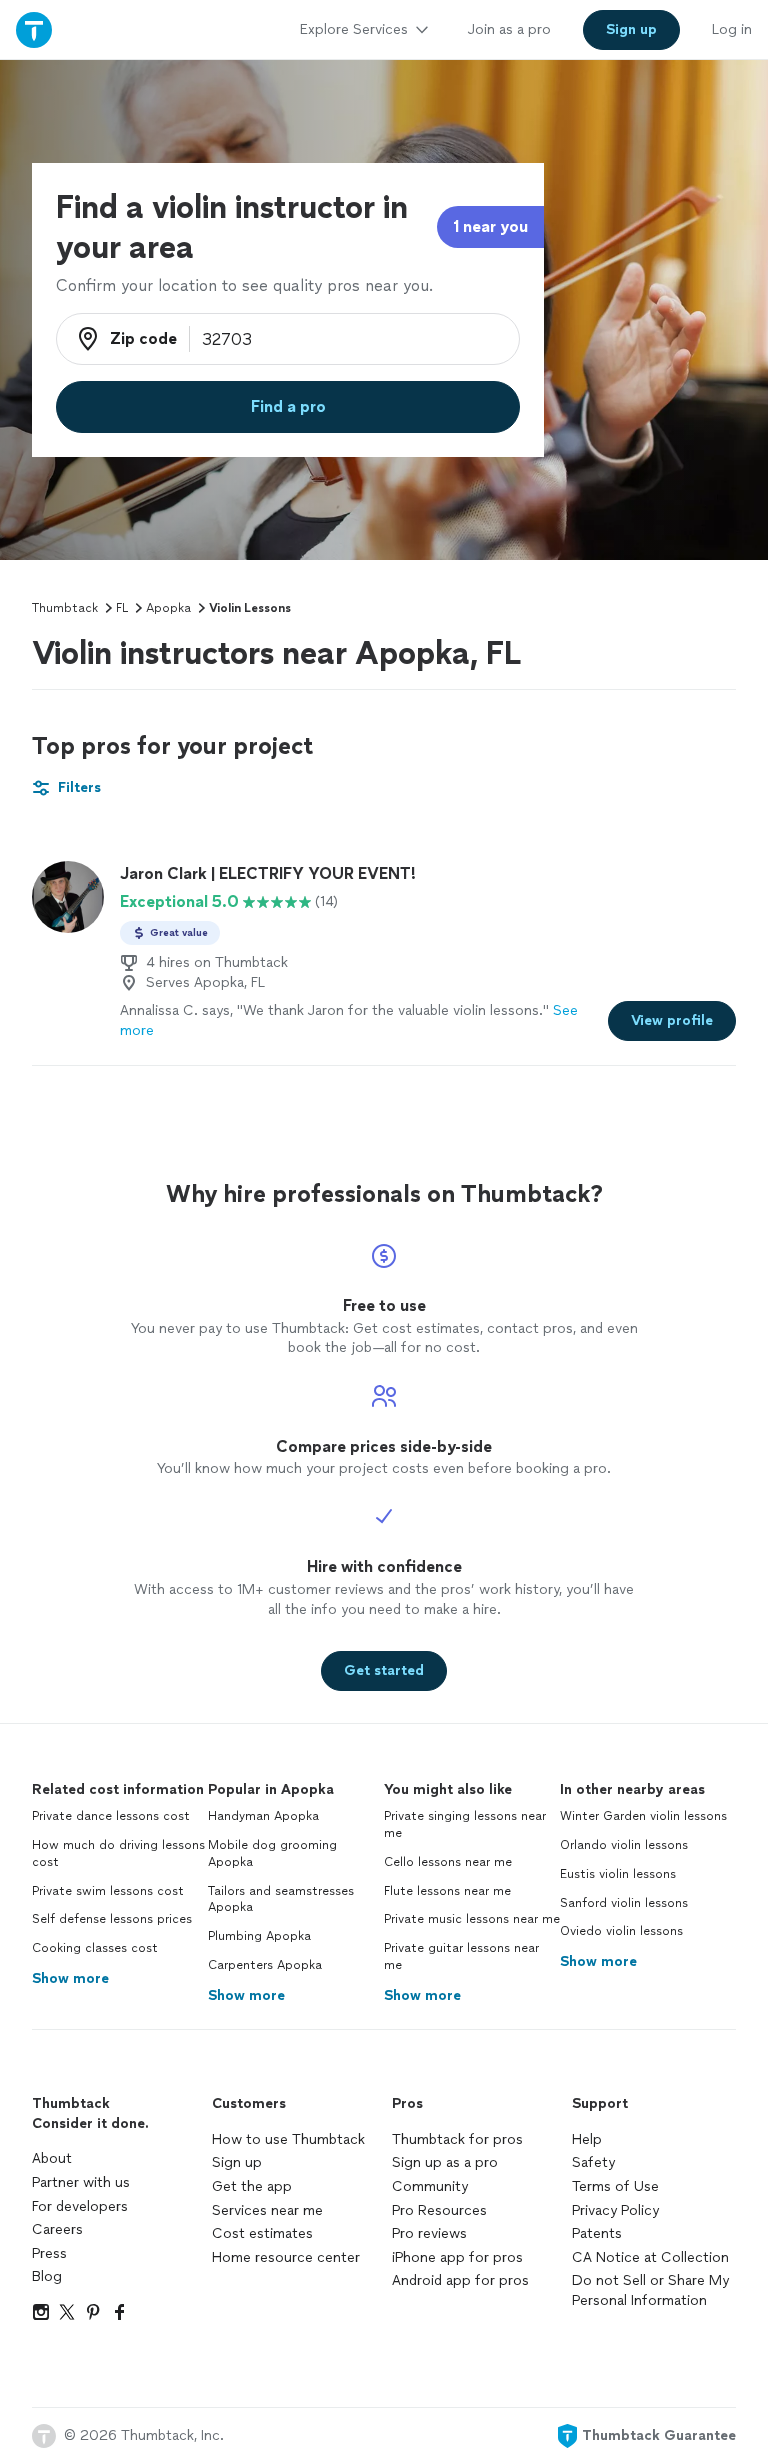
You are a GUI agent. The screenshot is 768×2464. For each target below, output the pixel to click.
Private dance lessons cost (111, 1816)
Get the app (252, 2186)
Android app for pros (460, 2280)
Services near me (267, 2210)
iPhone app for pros (457, 2257)
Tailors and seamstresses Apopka (281, 1899)
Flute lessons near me (447, 1891)
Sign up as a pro (445, 2162)
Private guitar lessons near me (461, 1956)
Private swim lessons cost (108, 1891)
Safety (593, 2162)
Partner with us (81, 2182)
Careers (57, 2229)
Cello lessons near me (448, 1862)
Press (49, 2253)
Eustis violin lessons (618, 1874)
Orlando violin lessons (624, 1845)
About (52, 2158)
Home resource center (286, 2257)
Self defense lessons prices (112, 1919)
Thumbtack (65, 608)
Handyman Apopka (263, 1816)
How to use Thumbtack (288, 2139)
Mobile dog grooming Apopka (272, 1853)
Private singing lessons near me (465, 1824)
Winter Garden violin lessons (643, 1816)
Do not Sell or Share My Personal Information (650, 2290)
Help (587, 2139)
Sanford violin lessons (624, 1903)
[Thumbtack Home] (34, 29)
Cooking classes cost (95, 1948)
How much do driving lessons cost (118, 1853)
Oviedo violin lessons (621, 1931)
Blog (47, 2276)
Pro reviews (429, 2233)
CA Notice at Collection (650, 2257)
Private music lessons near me (472, 1919)
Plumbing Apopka (259, 1936)
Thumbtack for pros (457, 2139)
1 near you (490, 226)
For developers (80, 2206)
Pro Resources (439, 2210)
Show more (70, 1978)
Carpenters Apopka (265, 1965)
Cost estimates (262, 2233)
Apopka (168, 608)
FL (122, 608)
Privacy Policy (615, 2210)
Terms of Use (615, 2186)
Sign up (237, 2162)
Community (430, 2186)
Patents (597, 2233)
